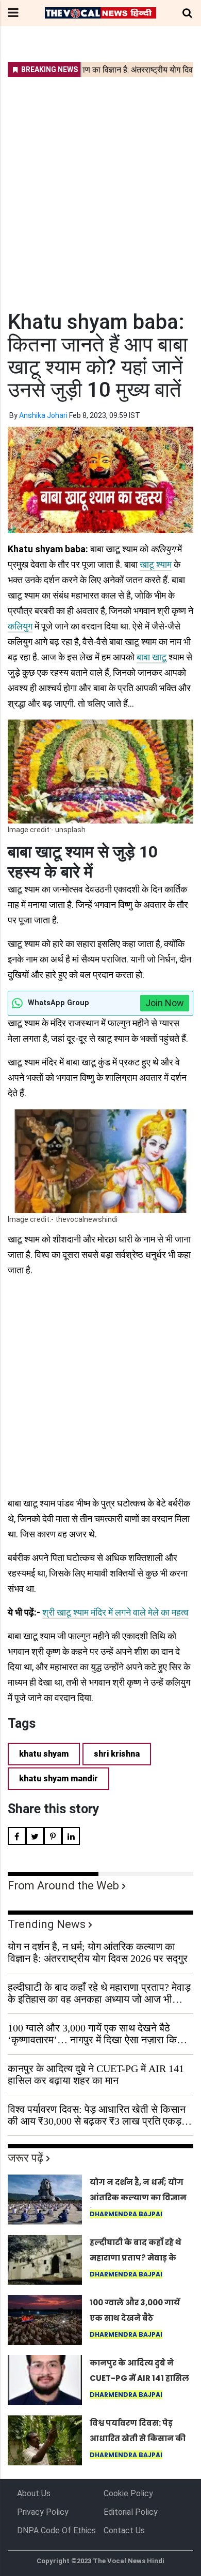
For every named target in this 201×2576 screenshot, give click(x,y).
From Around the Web (63, 1886)
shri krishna (117, 1754)
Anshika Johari (43, 415)
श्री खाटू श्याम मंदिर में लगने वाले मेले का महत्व (115, 1612)
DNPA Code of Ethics (56, 2530)
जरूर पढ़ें (26, 2158)
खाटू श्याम (156, 564)
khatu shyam (44, 1754)
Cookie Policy (128, 2493)
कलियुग (20, 626)
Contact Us (124, 2530)
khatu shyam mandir (58, 1778)
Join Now (165, 1003)
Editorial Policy (131, 2512)
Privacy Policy (43, 2512)
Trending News (47, 1924)
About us (34, 2493)
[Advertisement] (100, 187)
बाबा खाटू (152, 657)
